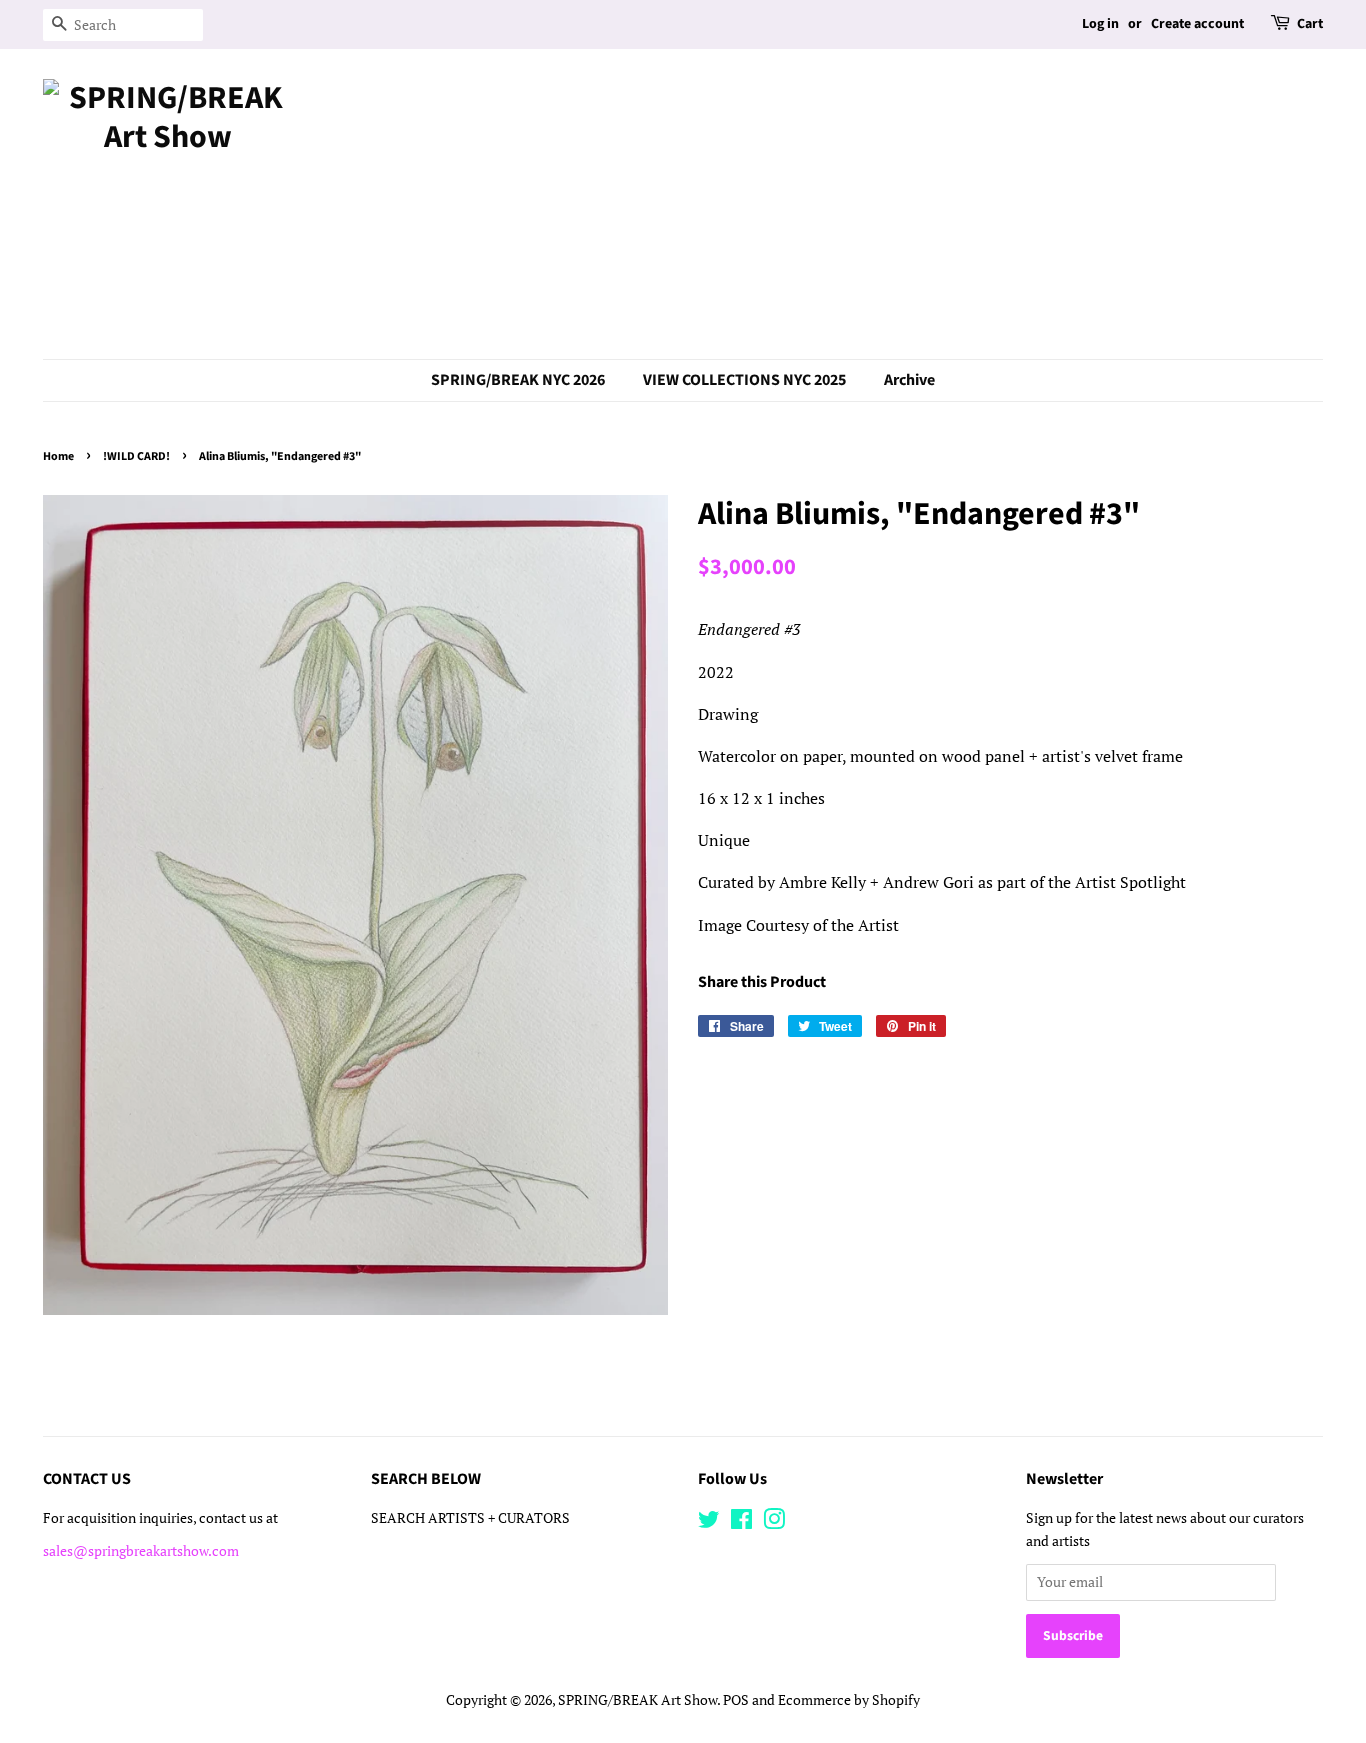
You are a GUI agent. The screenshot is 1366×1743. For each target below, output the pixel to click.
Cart (1310, 24)
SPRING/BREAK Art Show (637, 1700)
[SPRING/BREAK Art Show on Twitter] (709, 1523)
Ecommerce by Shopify (849, 1700)
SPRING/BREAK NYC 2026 (518, 380)
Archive (909, 380)
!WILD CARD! (136, 456)
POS (736, 1700)
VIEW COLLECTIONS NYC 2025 (744, 380)
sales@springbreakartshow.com (141, 1551)
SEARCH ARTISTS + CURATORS (470, 1518)
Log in (1100, 24)
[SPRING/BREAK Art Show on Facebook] (741, 1523)
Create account (1197, 24)
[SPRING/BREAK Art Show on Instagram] (774, 1523)
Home (58, 456)
